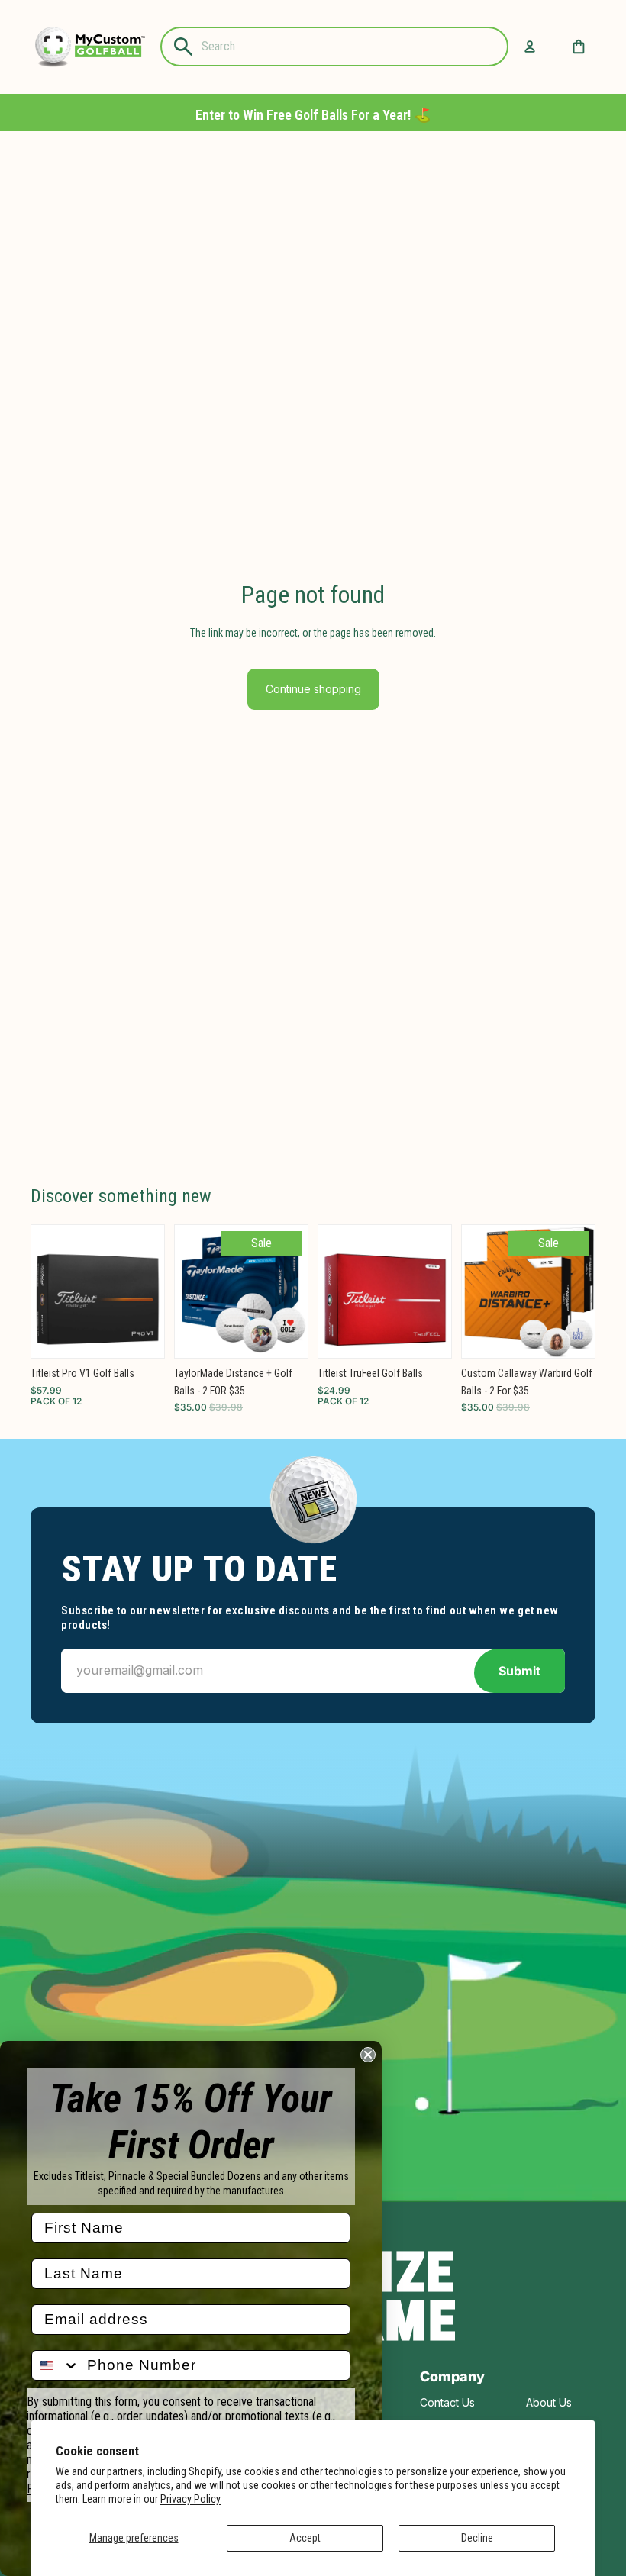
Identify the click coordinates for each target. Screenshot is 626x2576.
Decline (477, 2538)
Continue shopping (313, 689)
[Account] (530, 47)
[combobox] (56, 2365)
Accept (305, 2538)
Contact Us (447, 2402)
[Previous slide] (48, 1291)
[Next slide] (147, 1291)
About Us (549, 2402)
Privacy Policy (190, 2499)
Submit (520, 1671)
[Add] (140, 1334)
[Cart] (579, 47)
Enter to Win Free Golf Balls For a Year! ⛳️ (313, 115)
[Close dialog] (368, 2055)
